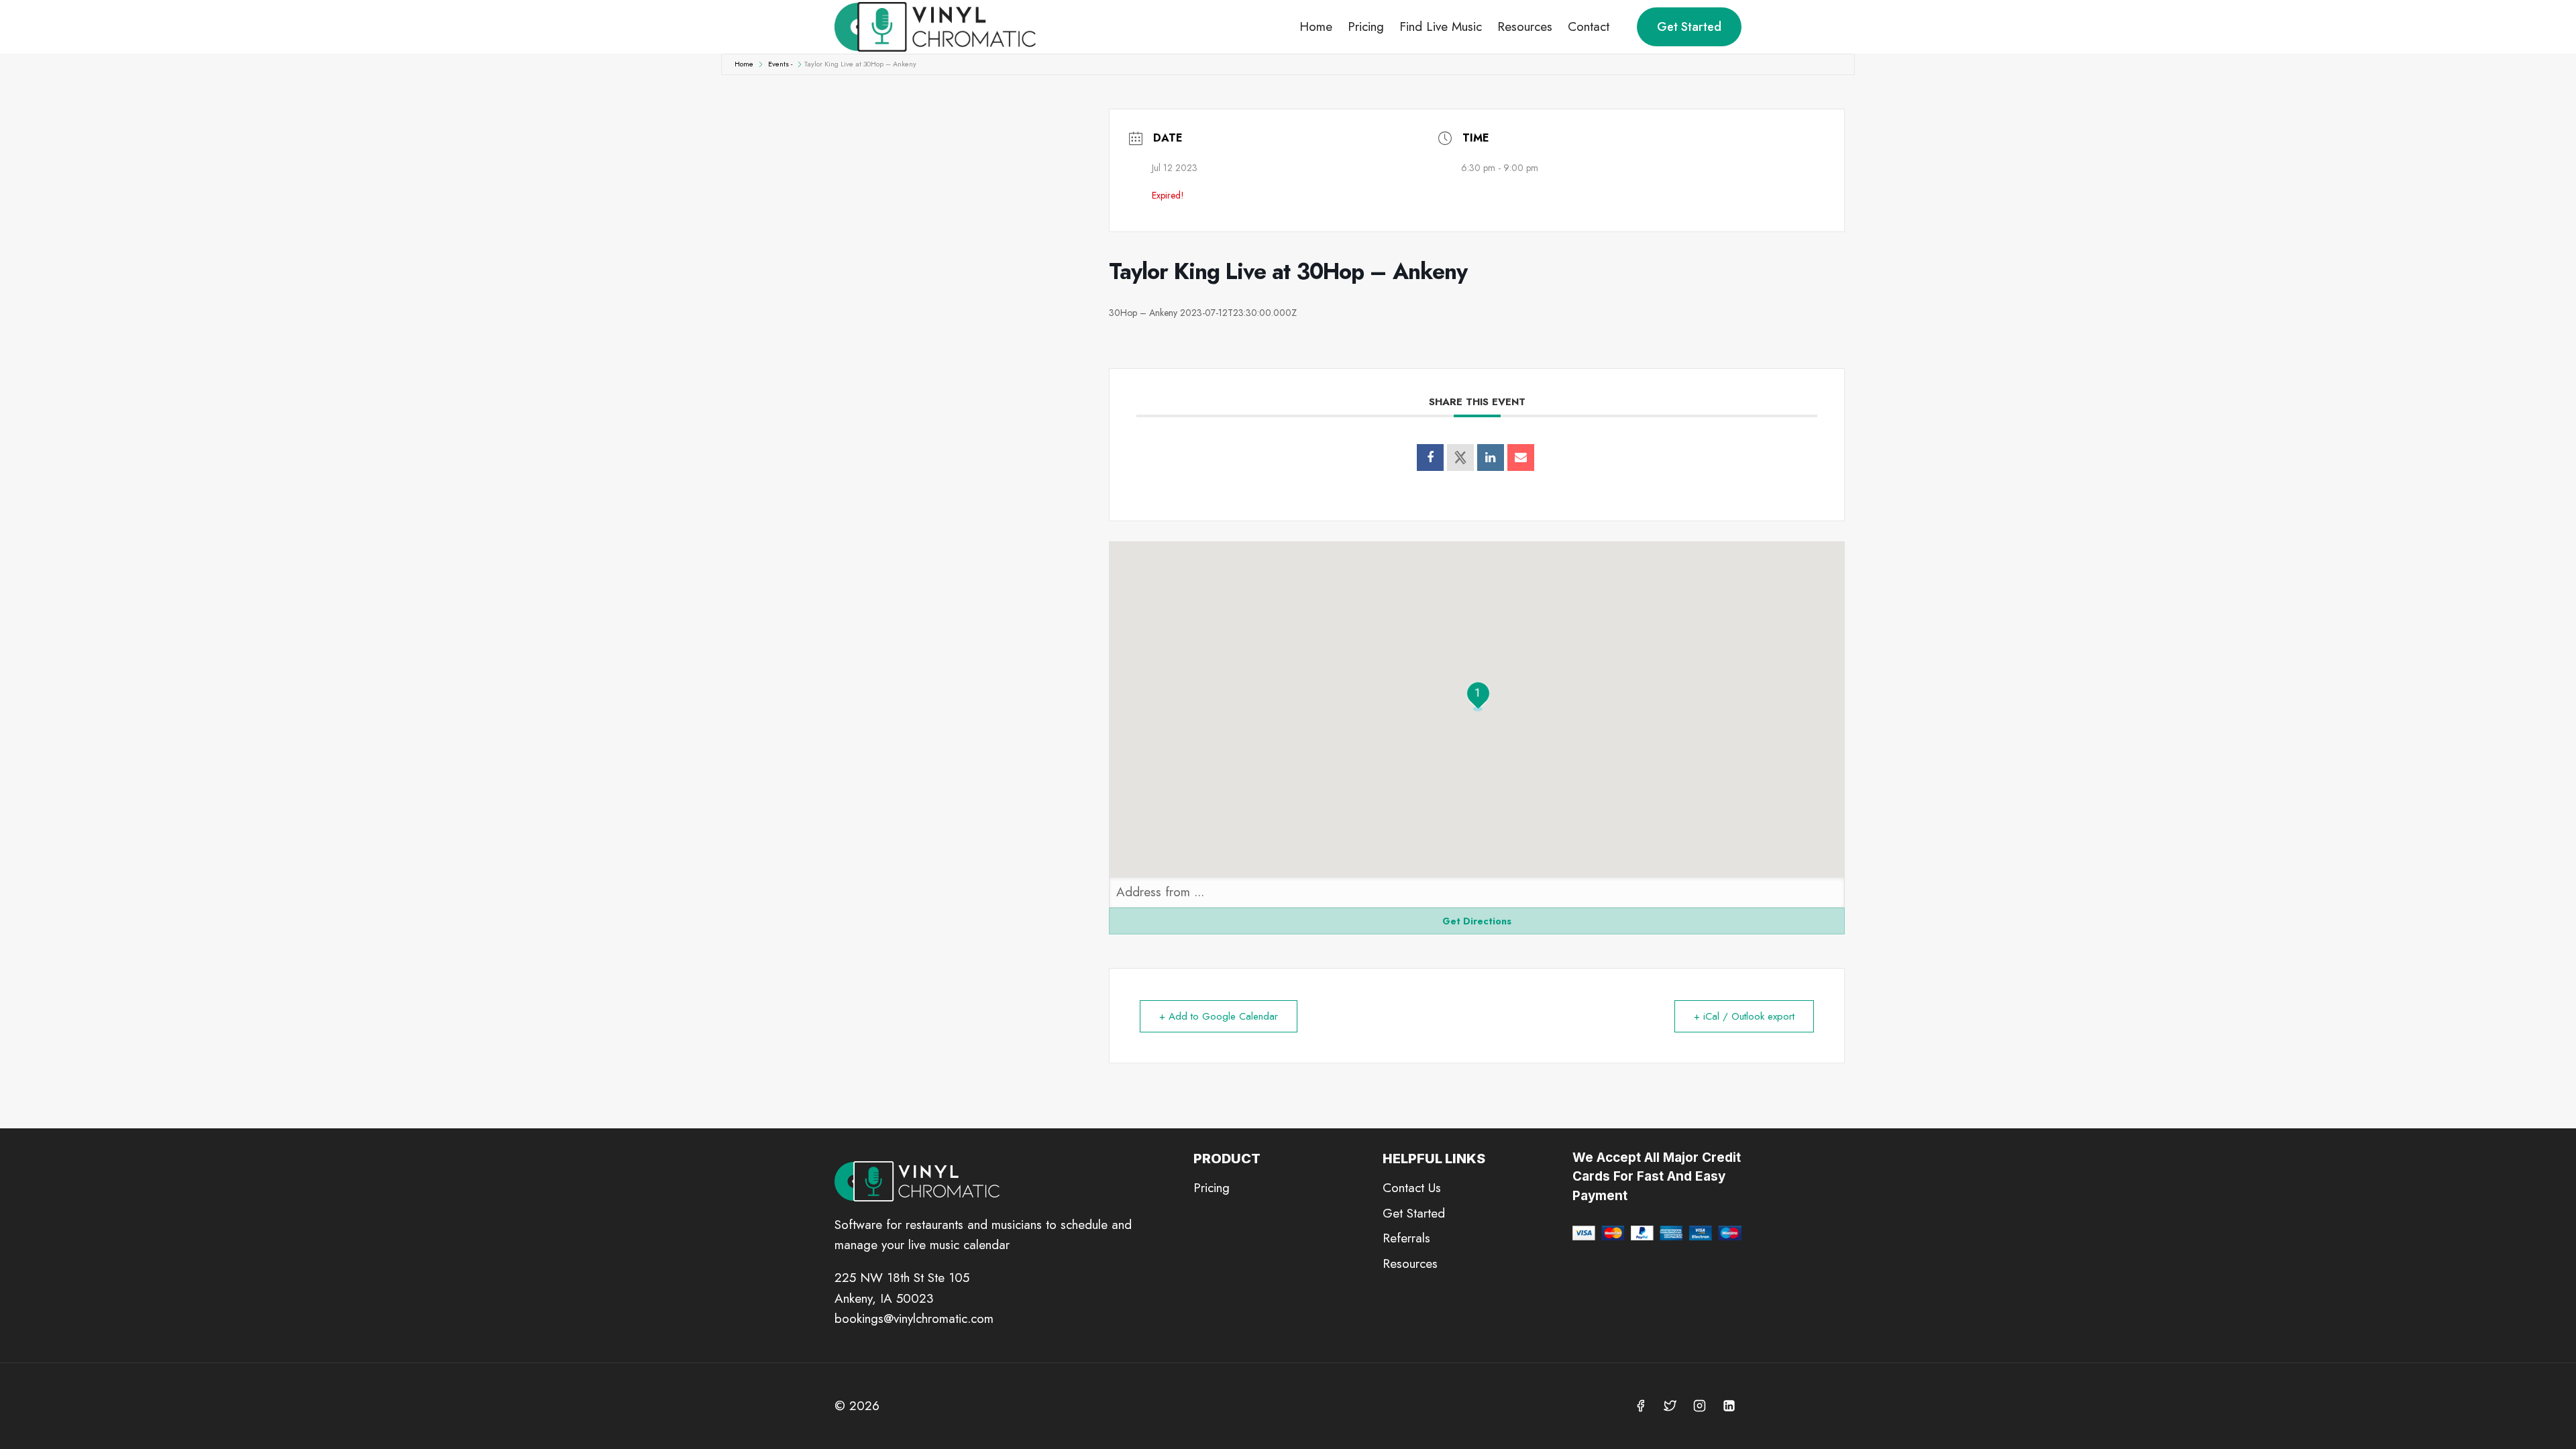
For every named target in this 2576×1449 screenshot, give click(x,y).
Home (1316, 26)
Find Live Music (1441, 26)
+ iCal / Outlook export (1744, 1016)
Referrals (1406, 1238)
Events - (780, 64)
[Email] (1521, 458)
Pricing (1366, 26)
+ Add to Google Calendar (1219, 1016)
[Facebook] (1641, 1406)
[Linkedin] (1491, 458)
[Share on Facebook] (1430, 458)
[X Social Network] (1460, 458)
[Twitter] (1670, 1406)
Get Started (1689, 27)
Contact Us (1412, 1188)
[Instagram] (1699, 1406)
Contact (1589, 26)
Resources (1525, 26)
